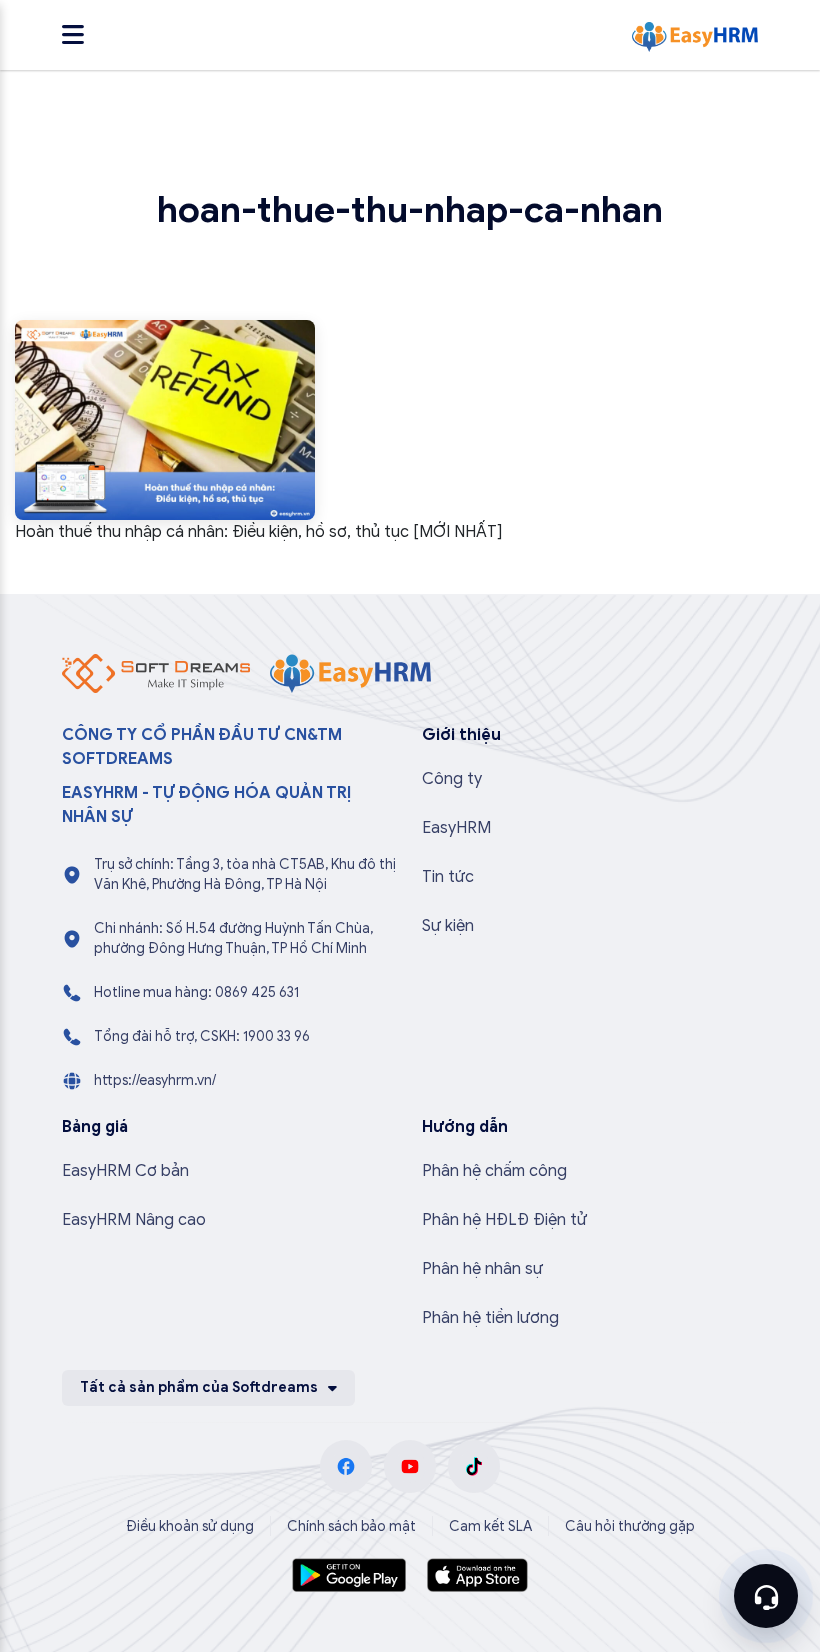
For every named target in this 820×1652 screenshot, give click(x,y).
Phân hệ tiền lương (490, 1318)
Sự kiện (448, 926)
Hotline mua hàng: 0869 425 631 (196, 992)
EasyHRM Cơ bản (125, 1171)
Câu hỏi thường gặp (630, 1526)
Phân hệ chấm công (494, 1171)
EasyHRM (456, 828)
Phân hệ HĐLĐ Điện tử (504, 1220)
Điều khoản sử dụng (190, 1526)
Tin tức (448, 877)
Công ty (452, 779)
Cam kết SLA (490, 1526)
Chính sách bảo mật (351, 1526)
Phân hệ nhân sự (482, 1269)
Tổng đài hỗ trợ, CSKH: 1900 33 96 (202, 1036)
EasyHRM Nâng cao (134, 1220)
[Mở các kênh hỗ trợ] (766, 1596)
